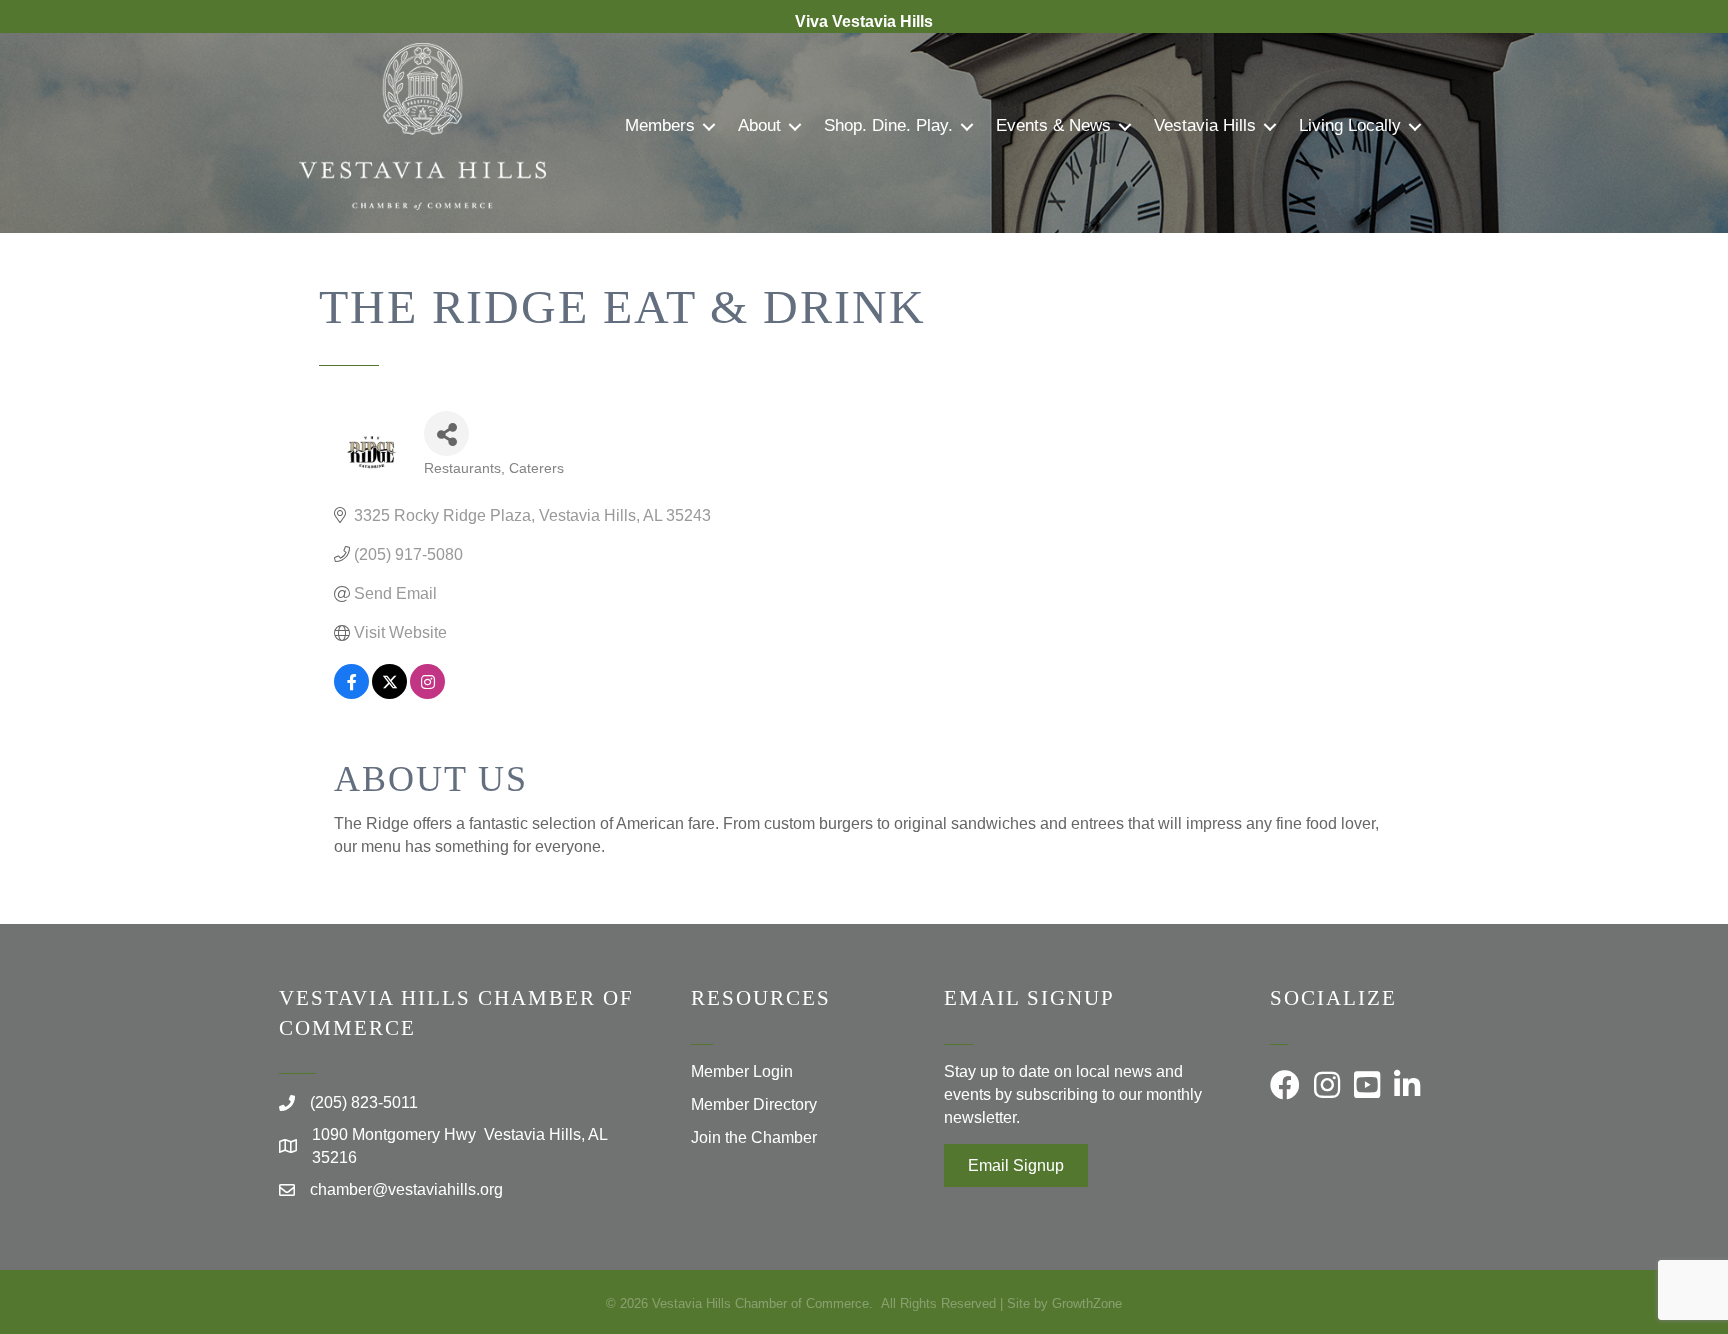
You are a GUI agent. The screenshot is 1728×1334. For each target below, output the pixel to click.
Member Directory (754, 1104)
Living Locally (1350, 125)
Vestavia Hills (1205, 125)
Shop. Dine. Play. (888, 125)
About (759, 125)
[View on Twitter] (389, 693)
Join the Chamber (754, 1137)
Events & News (1053, 125)
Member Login (742, 1071)
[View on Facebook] (351, 693)
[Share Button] (446, 433)
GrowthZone (1087, 1303)
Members (660, 125)
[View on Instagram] (427, 693)
